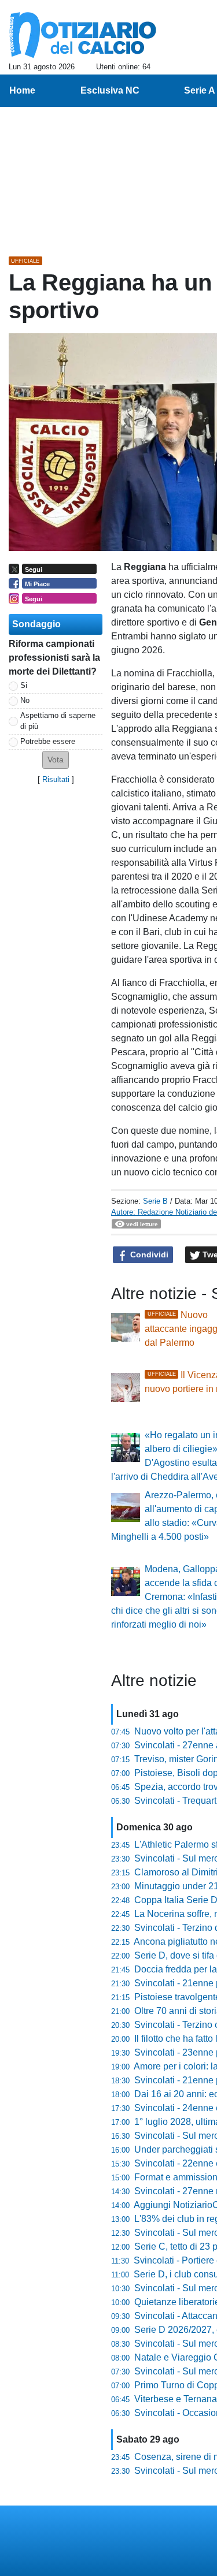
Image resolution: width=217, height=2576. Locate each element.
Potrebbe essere (48, 741)
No (25, 700)
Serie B (155, 1201)
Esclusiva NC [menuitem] (110, 90)
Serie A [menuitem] (200, 90)
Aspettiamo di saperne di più (58, 721)
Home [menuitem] (22, 90)
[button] (56, 760)
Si (24, 685)
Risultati (56, 779)
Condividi (148, 1255)
